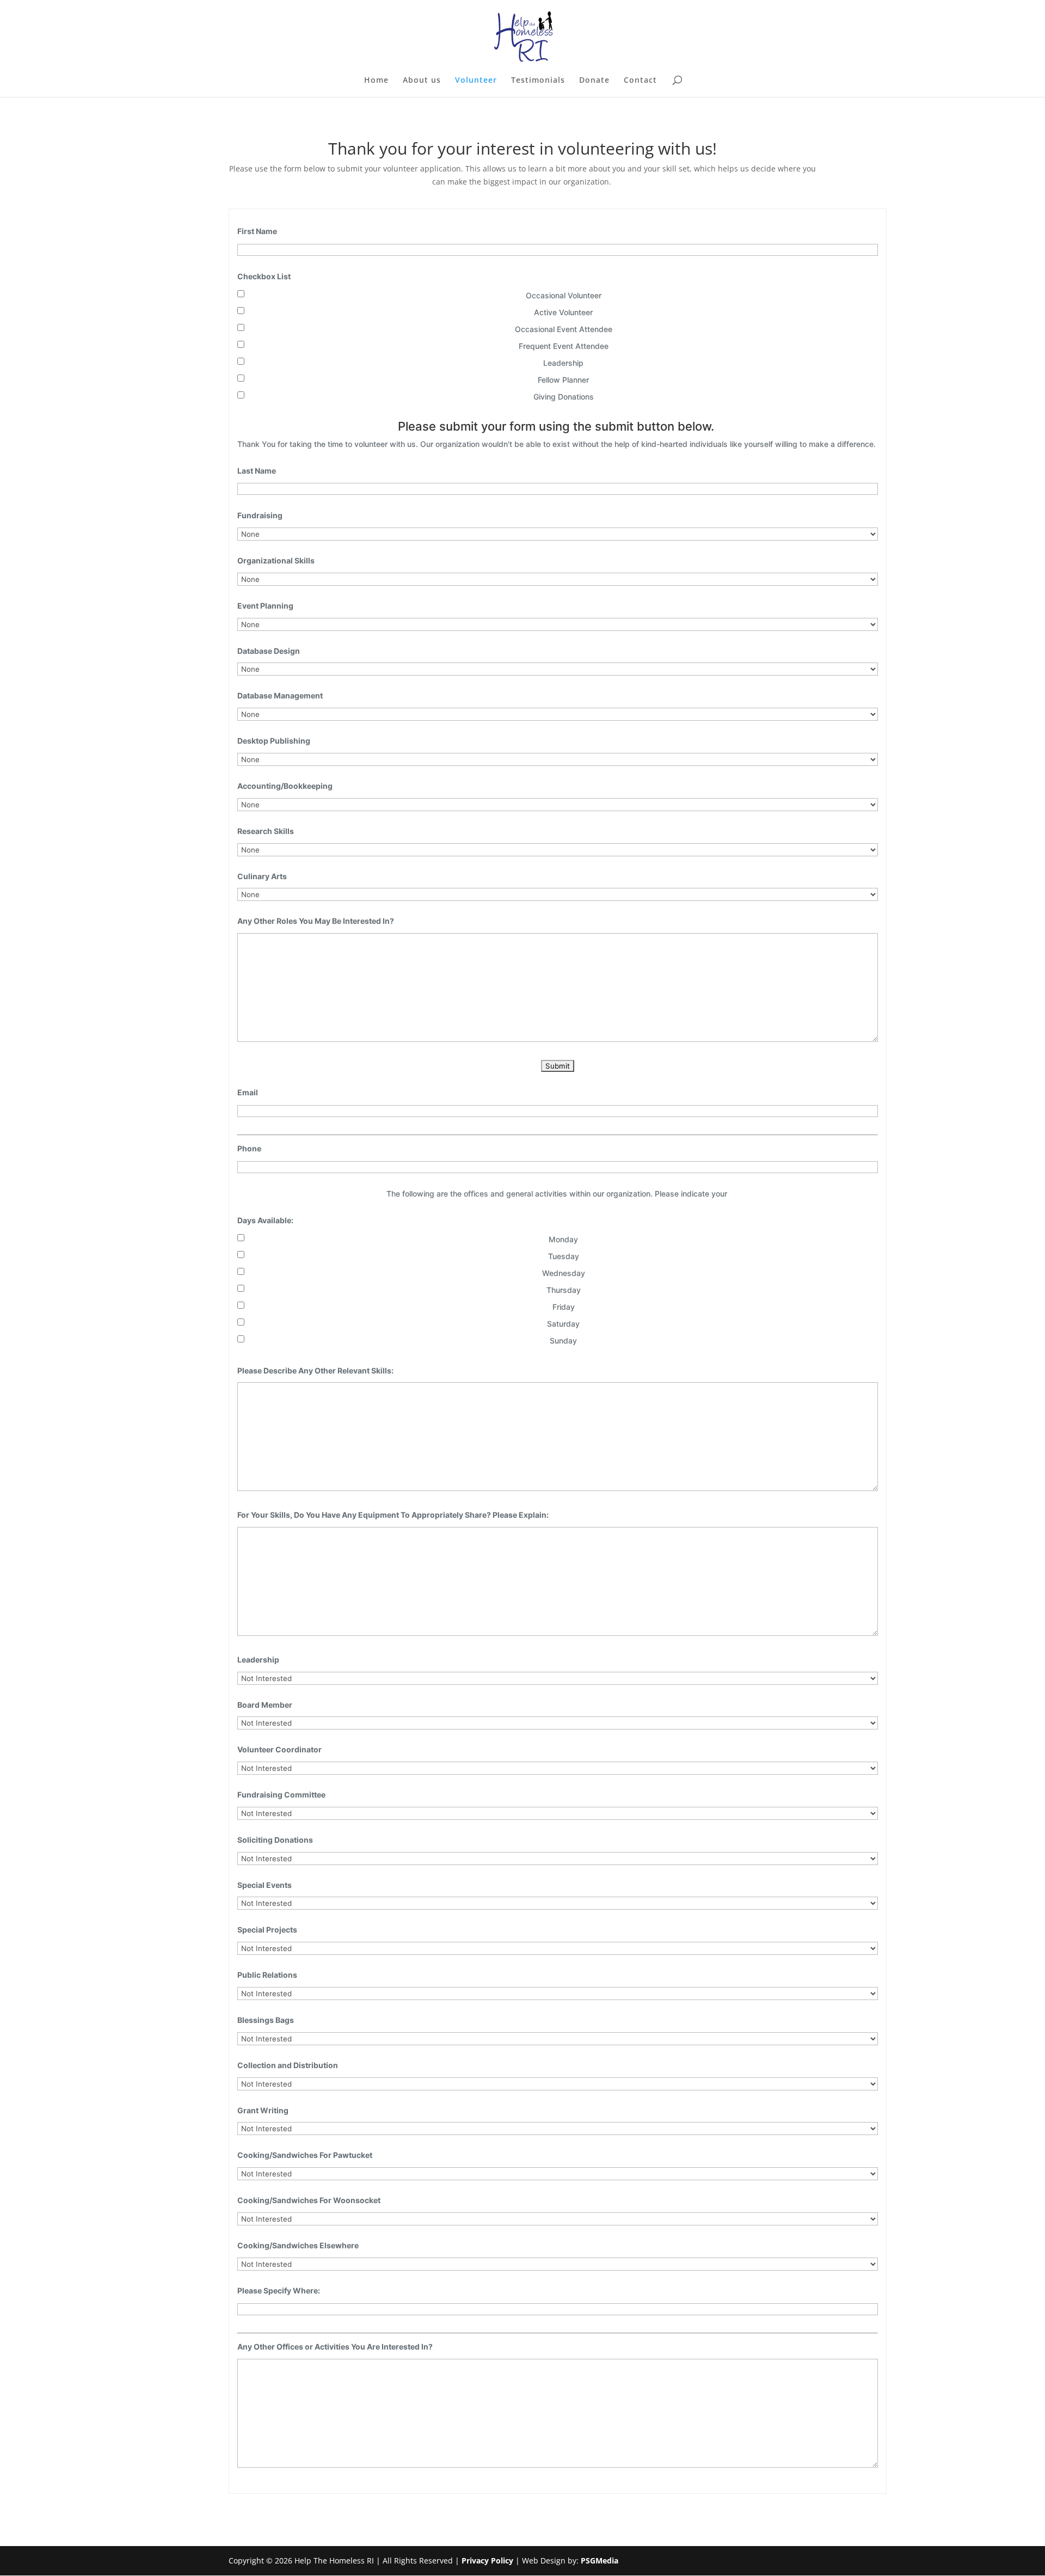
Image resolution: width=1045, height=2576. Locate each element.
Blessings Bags (266, 2020)
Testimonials (538, 81)
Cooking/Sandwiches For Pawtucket (305, 2155)
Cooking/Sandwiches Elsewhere (298, 2245)
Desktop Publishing (274, 741)
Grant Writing (263, 2110)
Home (376, 81)
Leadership (563, 363)
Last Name (257, 471)
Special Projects (267, 1930)
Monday (563, 1239)
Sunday (563, 1341)
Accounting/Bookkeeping (285, 786)
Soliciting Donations (275, 1840)
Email (248, 1092)
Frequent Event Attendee (564, 346)
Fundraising (260, 515)
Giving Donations (564, 397)
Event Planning (265, 606)
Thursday (564, 1290)
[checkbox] (241, 294)
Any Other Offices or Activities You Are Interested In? (335, 2347)
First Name (257, 231)
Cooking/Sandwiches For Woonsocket (309, 2200)
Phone (249, 1148)
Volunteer (476, 81)
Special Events (265, 1885)
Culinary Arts (262, 876)
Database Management (280, 695)
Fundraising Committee (281, 1795)
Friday (564, 1307)
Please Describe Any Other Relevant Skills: (315, 1370)
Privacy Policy (487, 2560)
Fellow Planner (563, 380)
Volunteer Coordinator (279, 1749)
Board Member (265, 1705)
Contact (640, 81)
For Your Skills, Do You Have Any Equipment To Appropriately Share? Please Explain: (393, 1515)
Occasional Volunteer (564, 295)
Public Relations (267, 1975)
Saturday (563, 1324)
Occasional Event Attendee (564, 329)
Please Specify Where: (279, 2290)
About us (422, 81)
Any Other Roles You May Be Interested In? (316, 921)
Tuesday (564, 1256)
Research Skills (266, 831)
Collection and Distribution (288, 2065)
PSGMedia (600, 2560)
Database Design (269, 651)
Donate (594, 81)
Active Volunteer (563, 312)
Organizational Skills (276, 560)
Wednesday (564, 1273)
